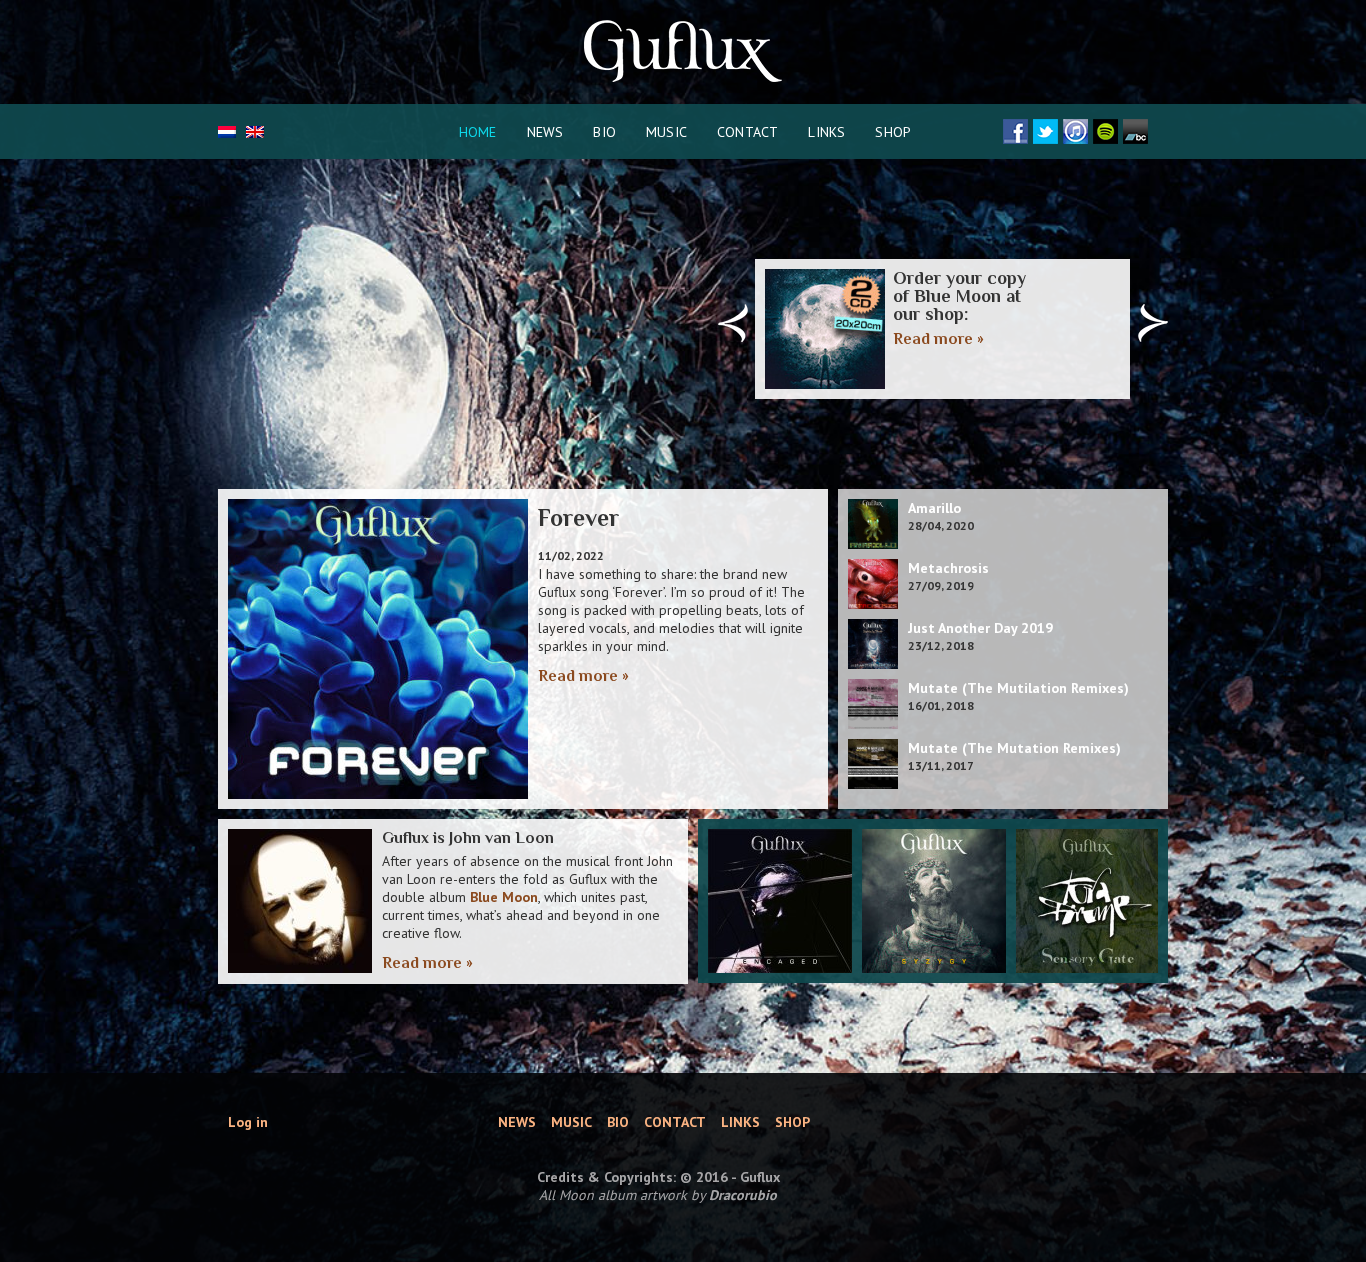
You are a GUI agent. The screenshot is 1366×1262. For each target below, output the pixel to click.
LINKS (826, 132)
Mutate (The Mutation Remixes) (1014, 748)
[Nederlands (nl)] (227, 133)
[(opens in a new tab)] (780, 901)
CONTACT (747, 132)
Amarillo (934, 508)
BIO (604, 132)
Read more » (938, 339)
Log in (248, 1122)
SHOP (893, 132)
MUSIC (666, 132)
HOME (478, 132)
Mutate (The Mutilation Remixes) (1018, 688)
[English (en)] (255, 133)
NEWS (545, 132)
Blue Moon (504, 897)
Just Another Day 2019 (980, 628)
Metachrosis (948, 568)
